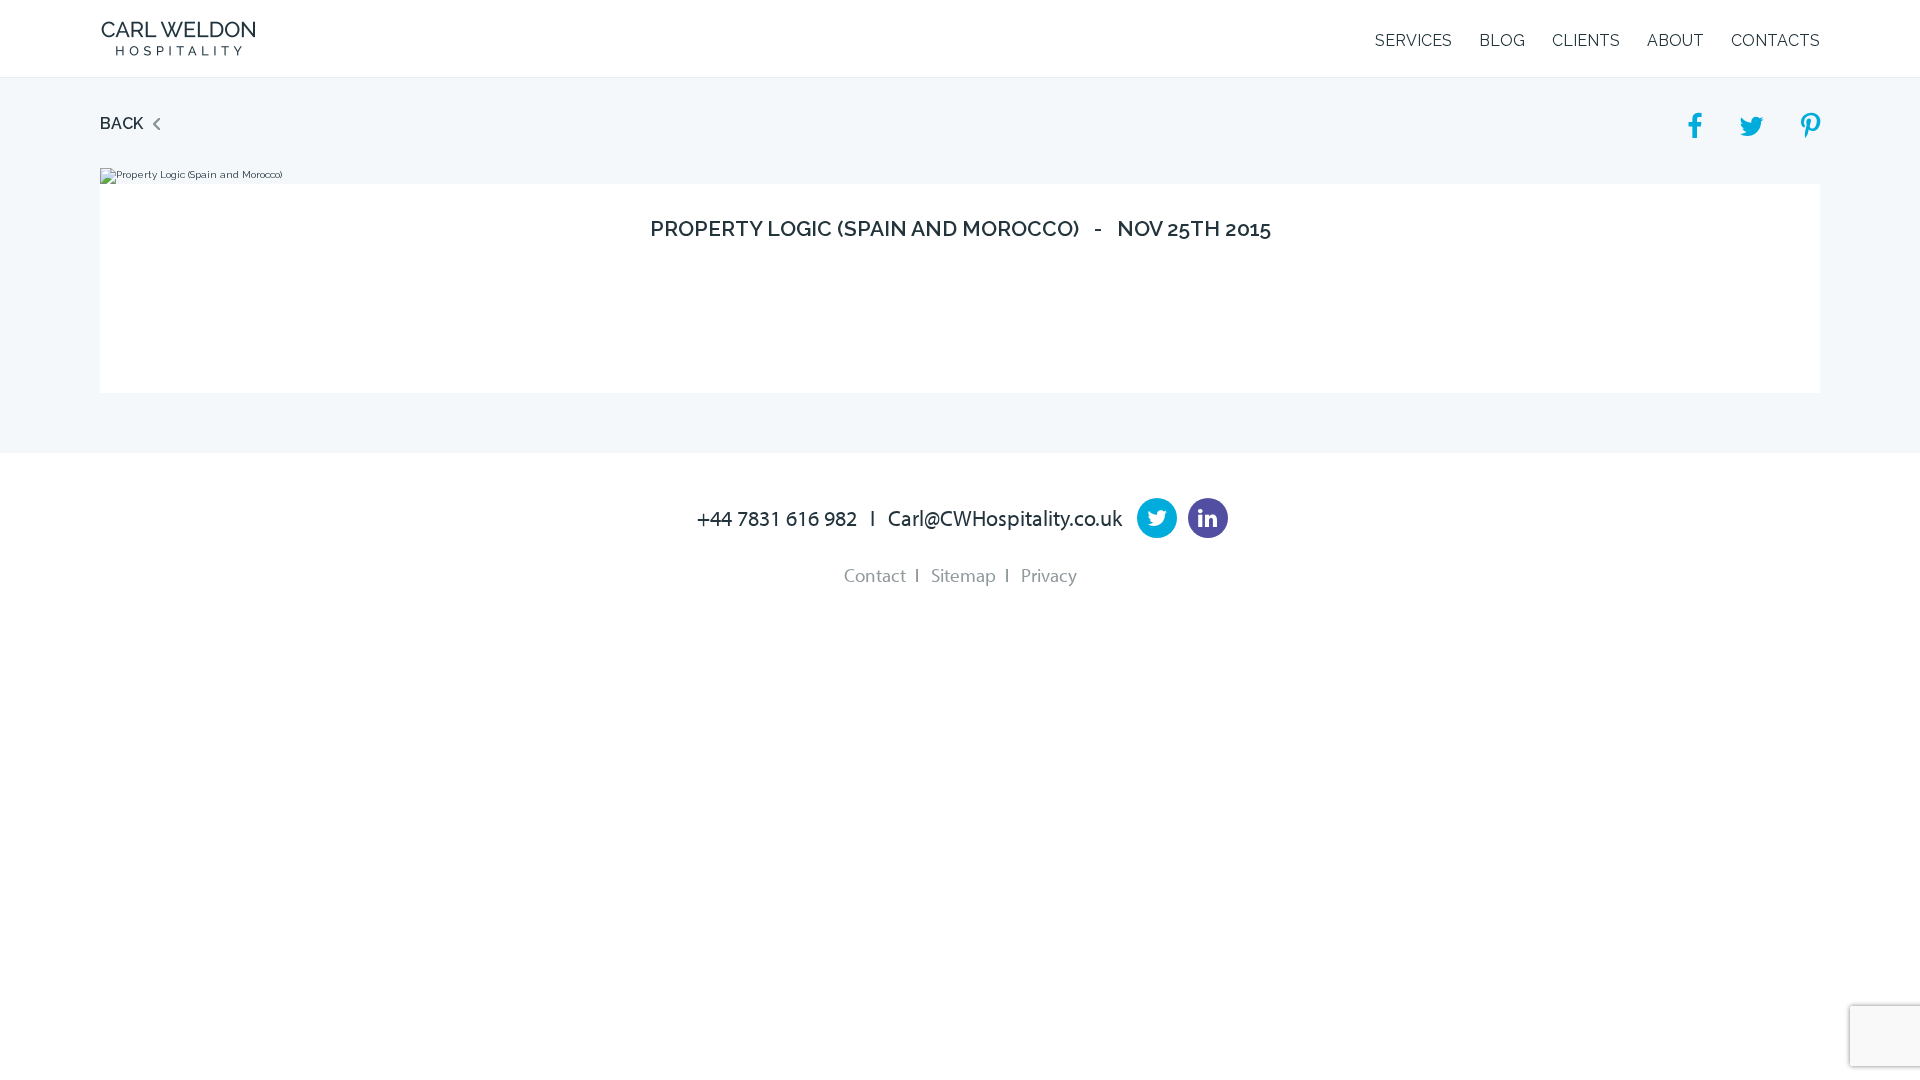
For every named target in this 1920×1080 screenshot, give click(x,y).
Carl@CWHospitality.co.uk (1005, 518)
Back (121, 123)
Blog (1502, 40)
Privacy (1049, 575)
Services (1413, 40)
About (1675, 40)
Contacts (1775, 40)
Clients (1586, 40)
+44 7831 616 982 (777, 518)
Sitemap (963, 575)
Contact (875, 575)
